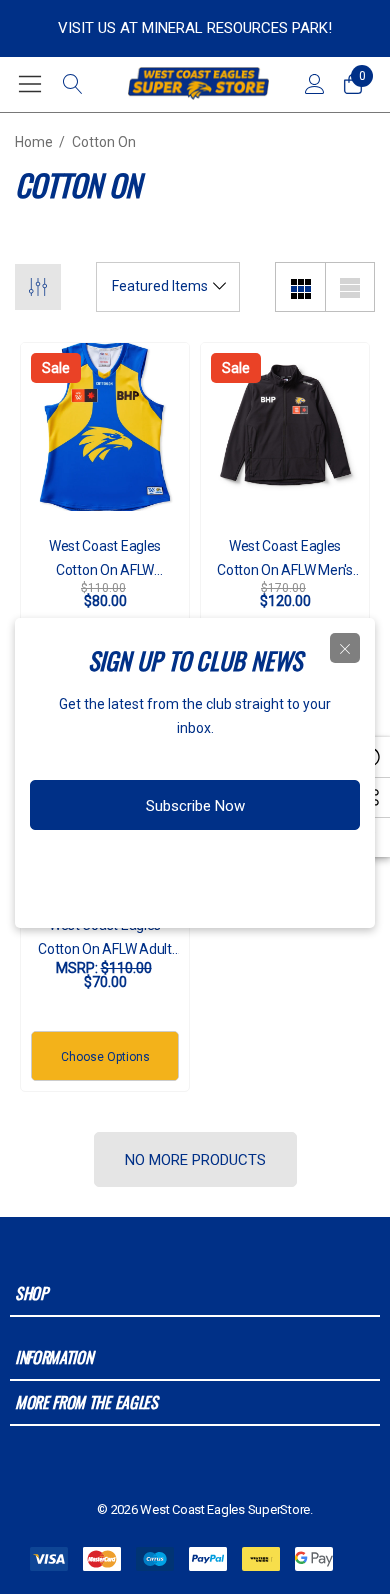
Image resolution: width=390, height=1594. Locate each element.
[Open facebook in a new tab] (124, 869)
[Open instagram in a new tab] (161, 869)
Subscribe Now (195, 806)
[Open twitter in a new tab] (201, 869)
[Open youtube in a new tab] (243, 869)
